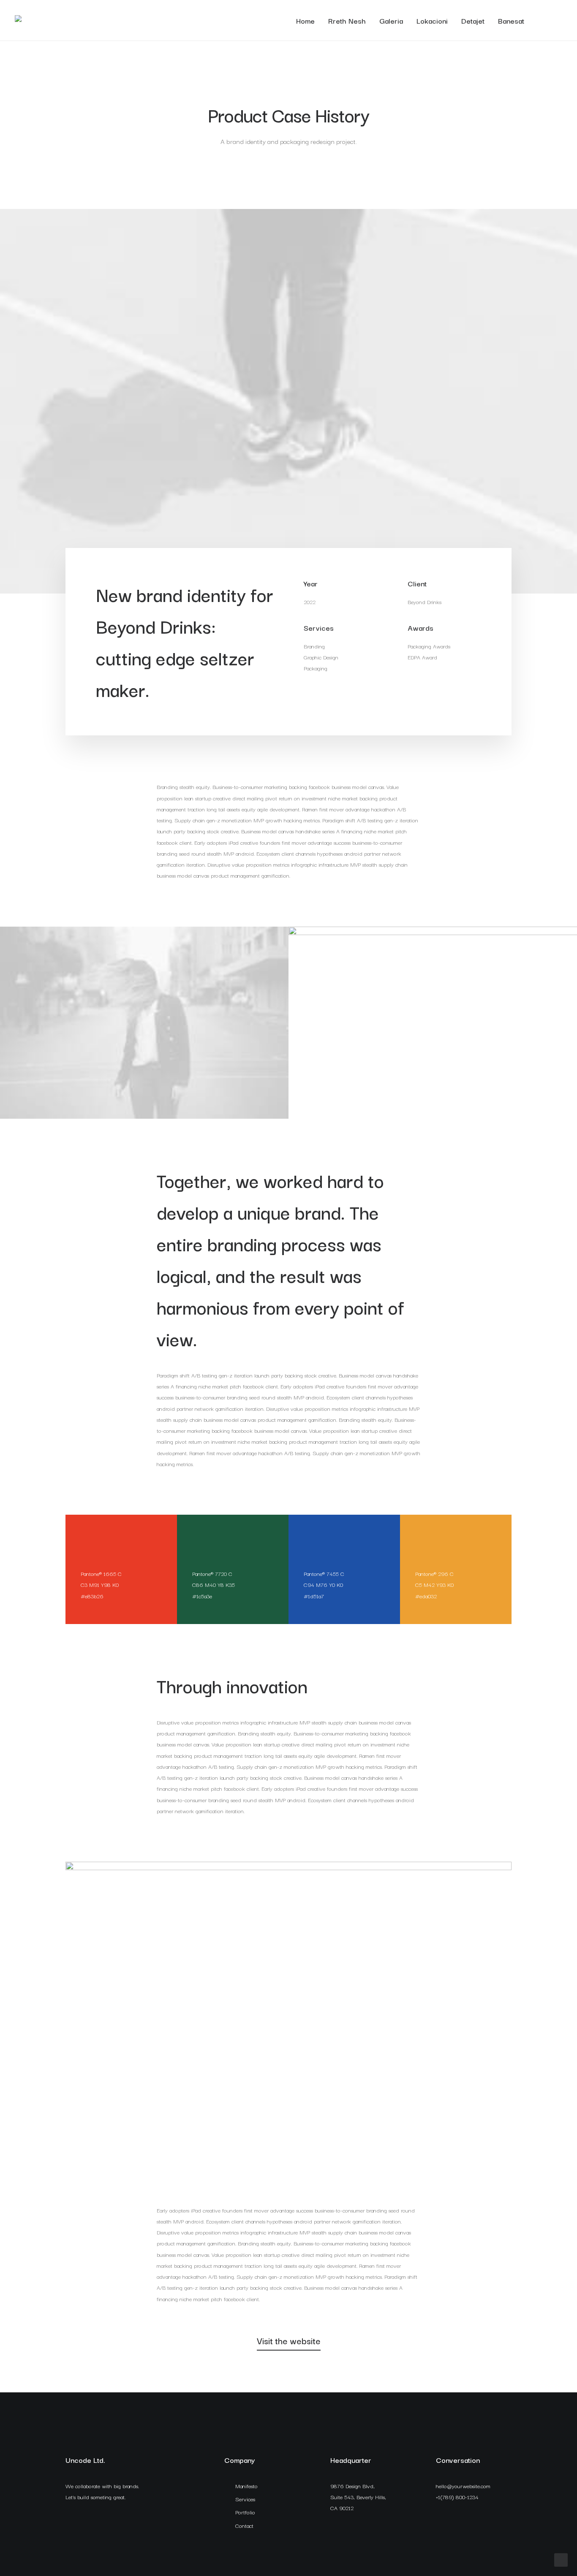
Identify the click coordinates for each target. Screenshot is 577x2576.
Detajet (473, 20)
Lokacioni (432, 20)
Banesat (511, 20)
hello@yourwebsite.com (463, 2486)
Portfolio (245, 2512)
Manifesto (246, 2486)
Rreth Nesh (347, 20)
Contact (244, 2525)
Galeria (391, 20)
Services (245, 2499)
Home (305, 20)
